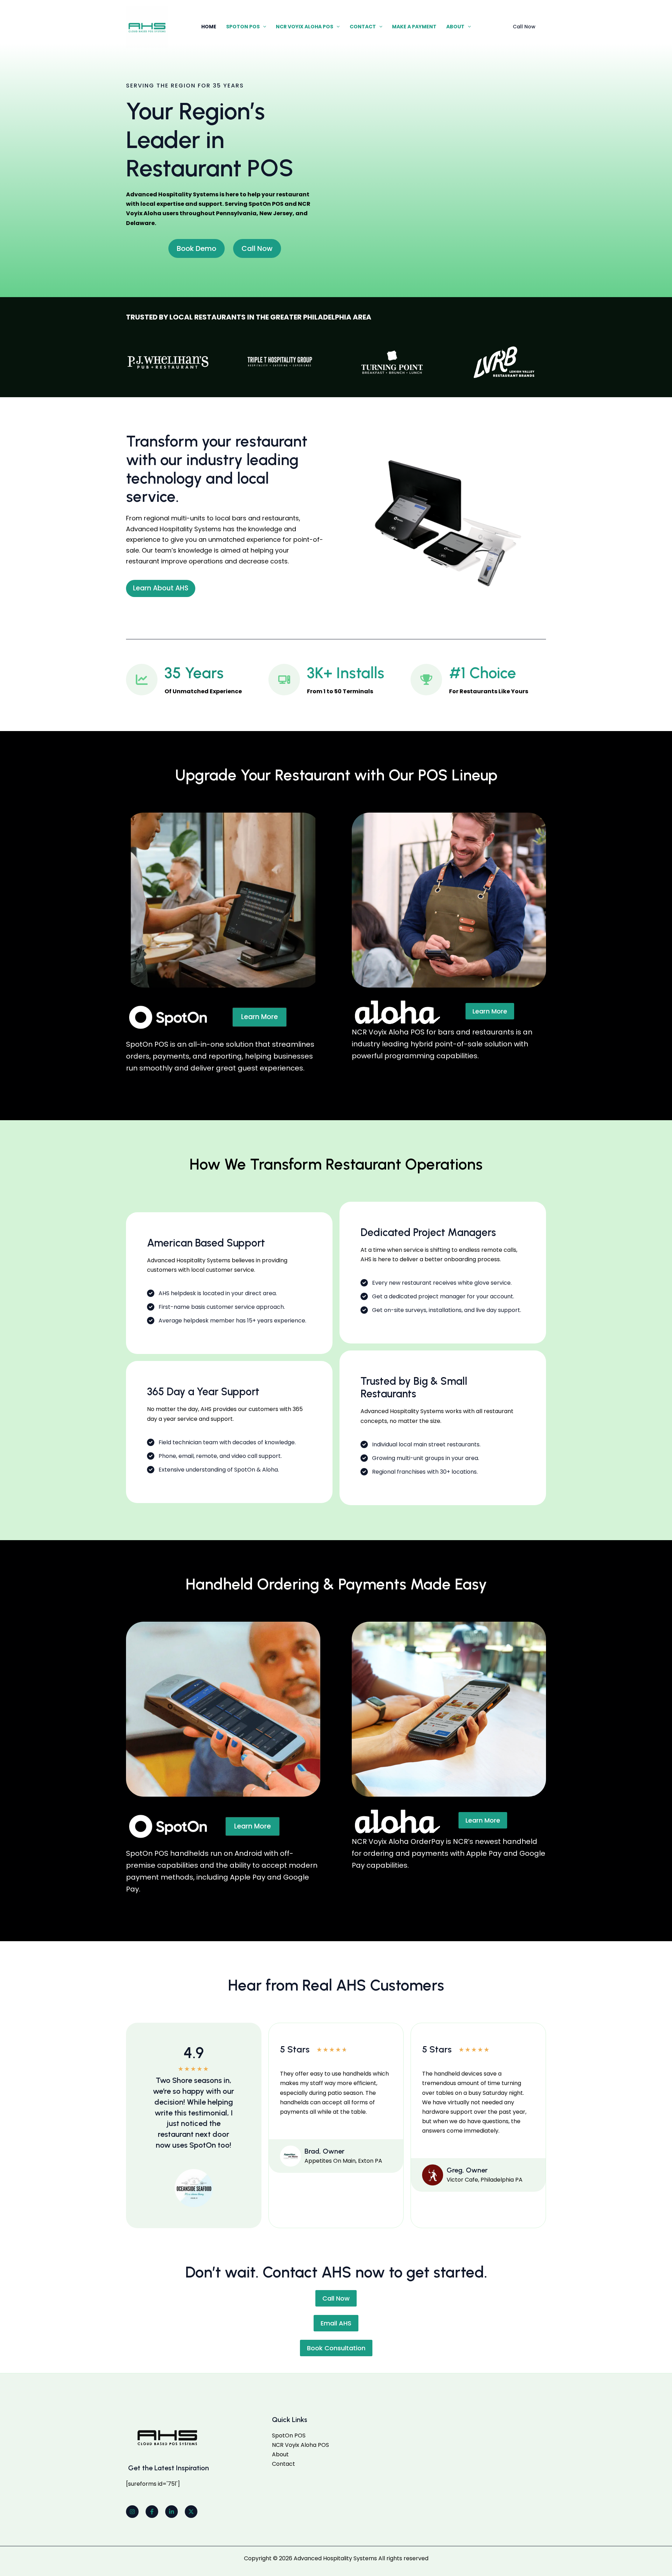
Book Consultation (336, 2348)
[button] (263, 27)
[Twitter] (191, 2512)
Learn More (490, 1011)
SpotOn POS (243, 27)
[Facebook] (152, 2512)
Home (209, 27)
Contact (363, 27)
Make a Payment (414, 27)
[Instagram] (132, 2512)
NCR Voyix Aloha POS (304, 27)
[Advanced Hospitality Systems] (147, 26)
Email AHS (336, 2323)
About (455, 27)
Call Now (336, 2298)
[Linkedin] (171, 2512)
